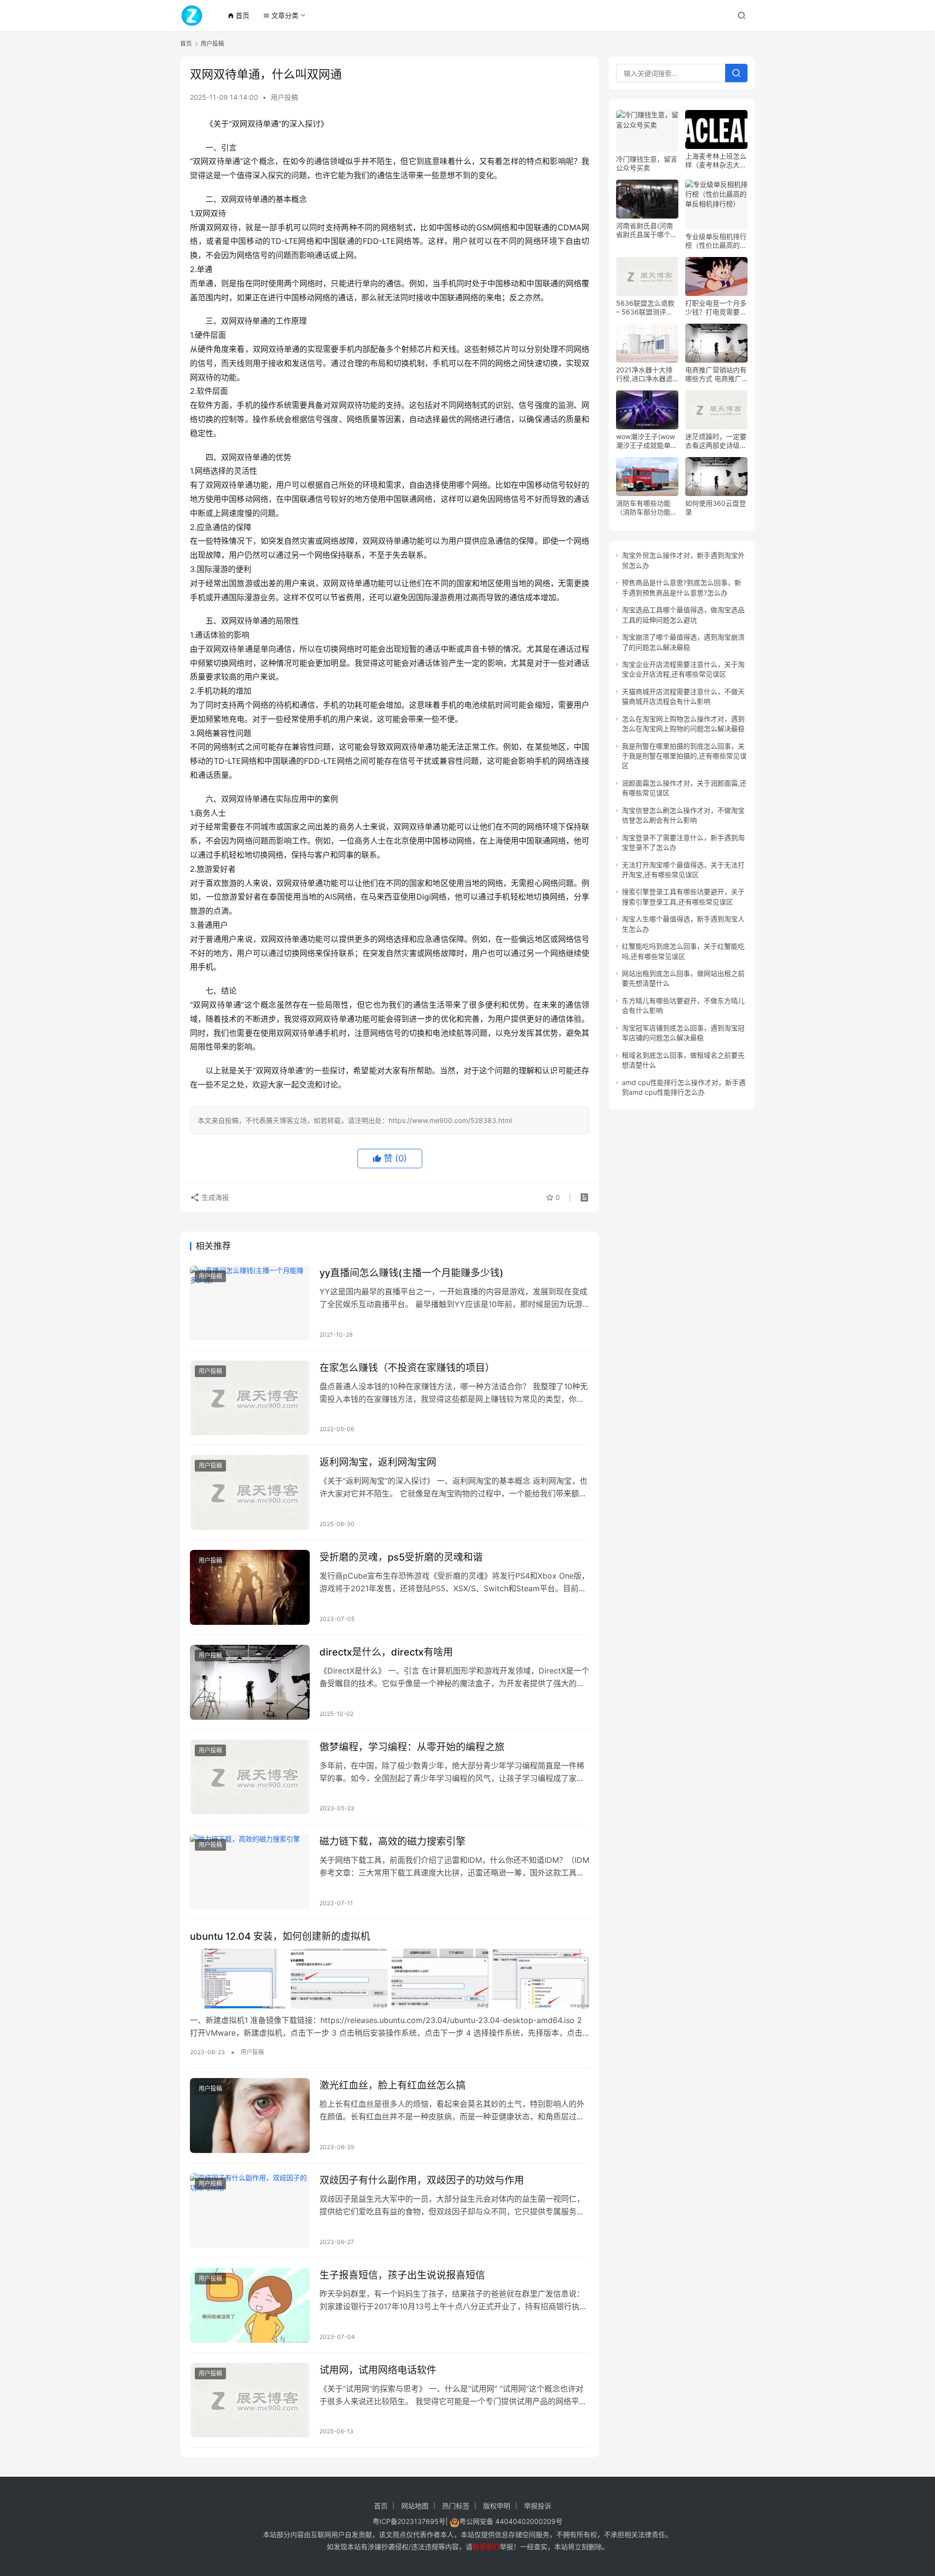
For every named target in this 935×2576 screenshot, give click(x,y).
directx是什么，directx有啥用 (386, 1652)
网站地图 (415, 2506)
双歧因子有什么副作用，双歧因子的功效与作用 (422, 2180)
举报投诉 (538, 2506)
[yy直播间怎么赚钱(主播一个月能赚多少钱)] (250, 1303)
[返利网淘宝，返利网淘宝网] (250, 1492)
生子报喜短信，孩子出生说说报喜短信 (402, 2275)
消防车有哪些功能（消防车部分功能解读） (647, 508)
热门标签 (456, 2506)
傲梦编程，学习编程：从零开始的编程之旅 (412, 1747)
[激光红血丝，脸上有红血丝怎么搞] (250, 2116)
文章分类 (281, 15)
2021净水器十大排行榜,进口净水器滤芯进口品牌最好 (644, 374)
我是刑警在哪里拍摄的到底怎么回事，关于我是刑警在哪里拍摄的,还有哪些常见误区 (684, 756)
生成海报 (214, 1197)
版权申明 (497, 2506)
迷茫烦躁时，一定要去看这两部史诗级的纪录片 (716, 441)
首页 (238, 15)
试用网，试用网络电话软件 (378, 2370)
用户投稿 (284, 97)
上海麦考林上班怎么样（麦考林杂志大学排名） (716, 161)
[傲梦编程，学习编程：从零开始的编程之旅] (250, 1777)
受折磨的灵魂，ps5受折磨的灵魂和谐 (401, 1557)
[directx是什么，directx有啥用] (250, 1682)
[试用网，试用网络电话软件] (250, 2400)
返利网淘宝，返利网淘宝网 (378, 1462)
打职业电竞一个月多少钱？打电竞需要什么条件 (716, 308)
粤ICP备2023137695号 (409, 2521)
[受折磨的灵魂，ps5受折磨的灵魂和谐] (250, 1587)
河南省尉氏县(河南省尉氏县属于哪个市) (645, 230)
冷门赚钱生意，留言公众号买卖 (647, 163)
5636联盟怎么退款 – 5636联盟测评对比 (645, 308)
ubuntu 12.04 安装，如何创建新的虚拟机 (280, 1936)
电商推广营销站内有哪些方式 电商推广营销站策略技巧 (716, 374)
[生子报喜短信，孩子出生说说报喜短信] (250, 2305)
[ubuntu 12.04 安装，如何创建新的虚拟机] (390, 1979)
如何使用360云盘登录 (716, 507)
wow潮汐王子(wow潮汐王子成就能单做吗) (647, 441)
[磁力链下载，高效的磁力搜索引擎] (250, 1872)
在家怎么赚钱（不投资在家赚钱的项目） (407, 1368)
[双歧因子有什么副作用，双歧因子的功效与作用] (250, 2210)
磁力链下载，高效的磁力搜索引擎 (393, 1841)
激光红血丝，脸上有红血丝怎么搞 (393, 2085)
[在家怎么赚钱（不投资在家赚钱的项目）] (250, 1398)
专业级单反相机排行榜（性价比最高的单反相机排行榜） (716, 241)
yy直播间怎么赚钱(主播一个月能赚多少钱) (411, 1273)
